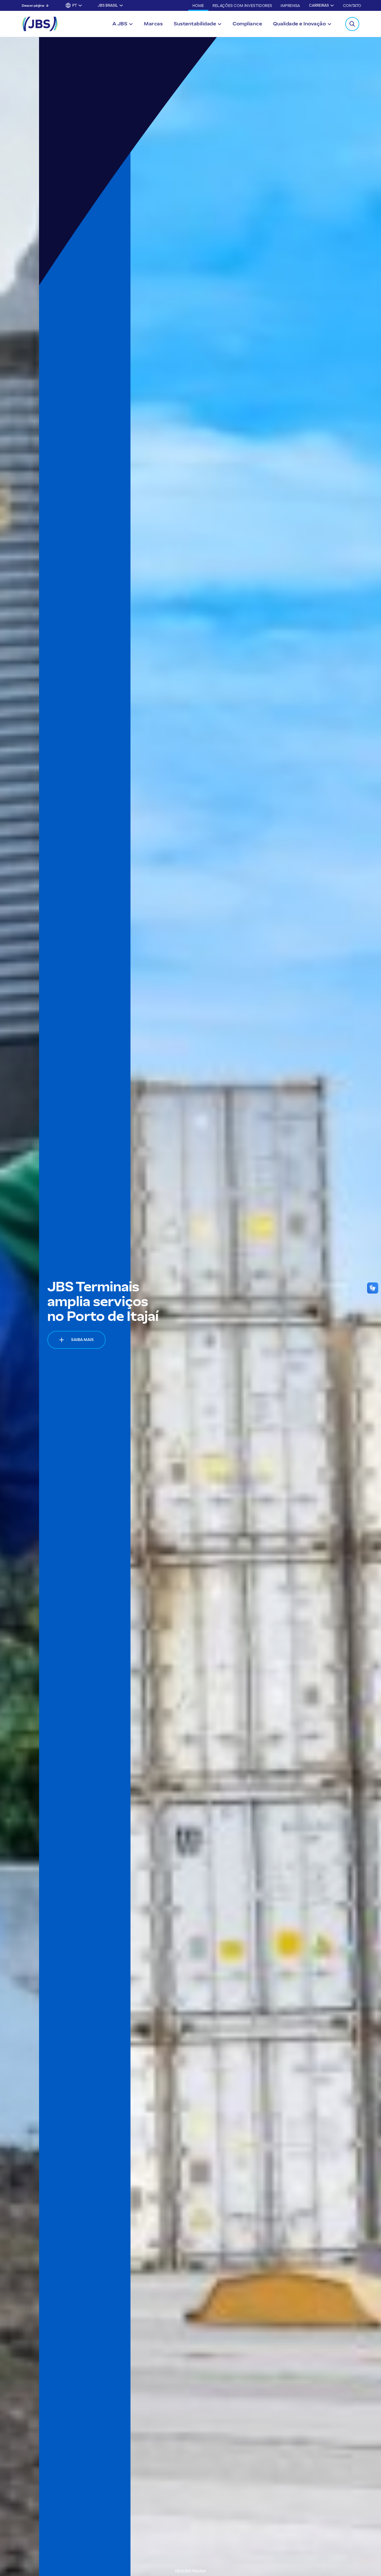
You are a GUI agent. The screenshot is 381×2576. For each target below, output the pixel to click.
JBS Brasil (108, 5)
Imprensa (290, 6)
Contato (352, 6)
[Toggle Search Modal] (352, 24)
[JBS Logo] (40, 24)
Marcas (153, 24)
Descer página (33, 6)
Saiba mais (43, 1340)
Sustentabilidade (195, 24)
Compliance (247, 24)
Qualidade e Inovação (299, 24)
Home (198, 6)
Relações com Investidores (242, 6)
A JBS (120, 24)
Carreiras (319, 5)
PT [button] (75, 5)
